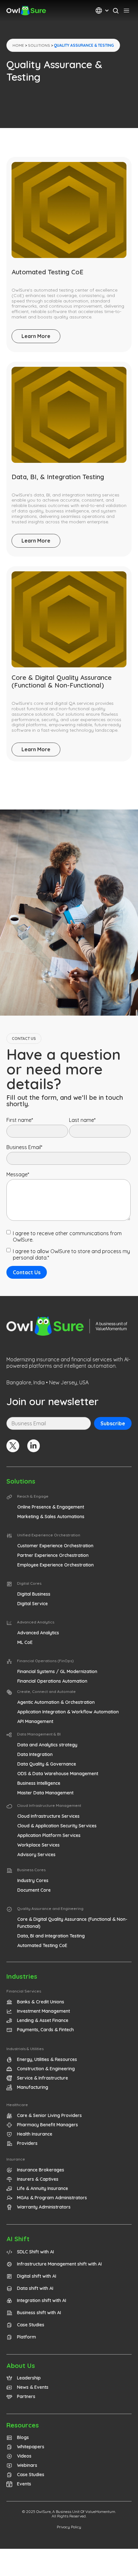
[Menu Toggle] (126, 11)
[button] (27, 1497)
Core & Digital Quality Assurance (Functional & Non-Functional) (62, 681)
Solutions (39, 45)
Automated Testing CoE (47, 272)
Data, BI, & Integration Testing (58, 477)
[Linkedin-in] (34, 1446)
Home (18, 45)
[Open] (107, 11)
